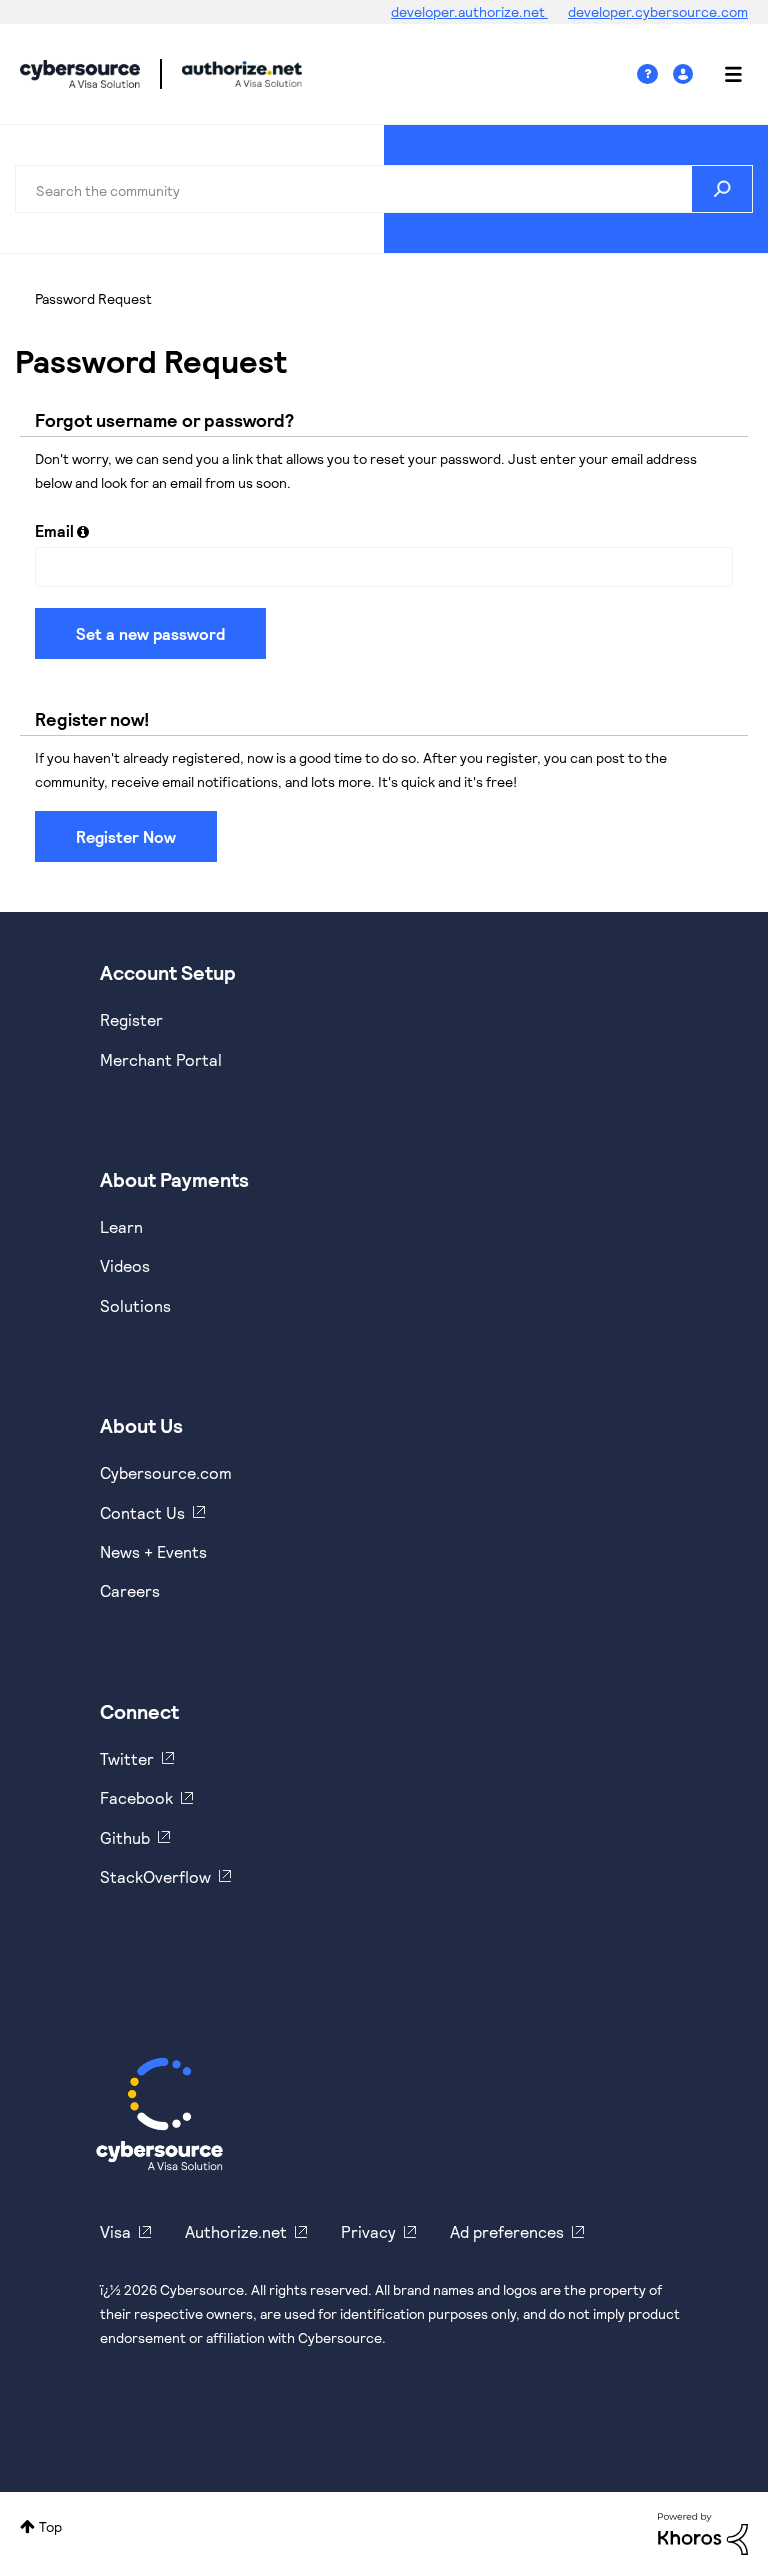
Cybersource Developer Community (80, 74)
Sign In (685, 74)
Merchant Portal (161, 1059)
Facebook (136, 1797)
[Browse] (723, 74)
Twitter (127, 1758)
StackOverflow (155, 1876)
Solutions (135, 1305)
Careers (130, 1590)
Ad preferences (507, 2231)
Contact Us (142, 1512)
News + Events (153, 1551)
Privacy (368, 2231)
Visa (115, 2231)
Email (54, 530)
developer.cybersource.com (658, 11)
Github (125, 1837)
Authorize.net (236, 2231)
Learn (121, 1226)
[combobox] (384, 189)
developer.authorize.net (469, 11)
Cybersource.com (166, 1472)
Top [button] (50, 2526)
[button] (83, 531)
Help (655, 74)
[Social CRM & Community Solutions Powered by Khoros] (703, 2532)
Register (131, 1019)
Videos (125, 1265)
